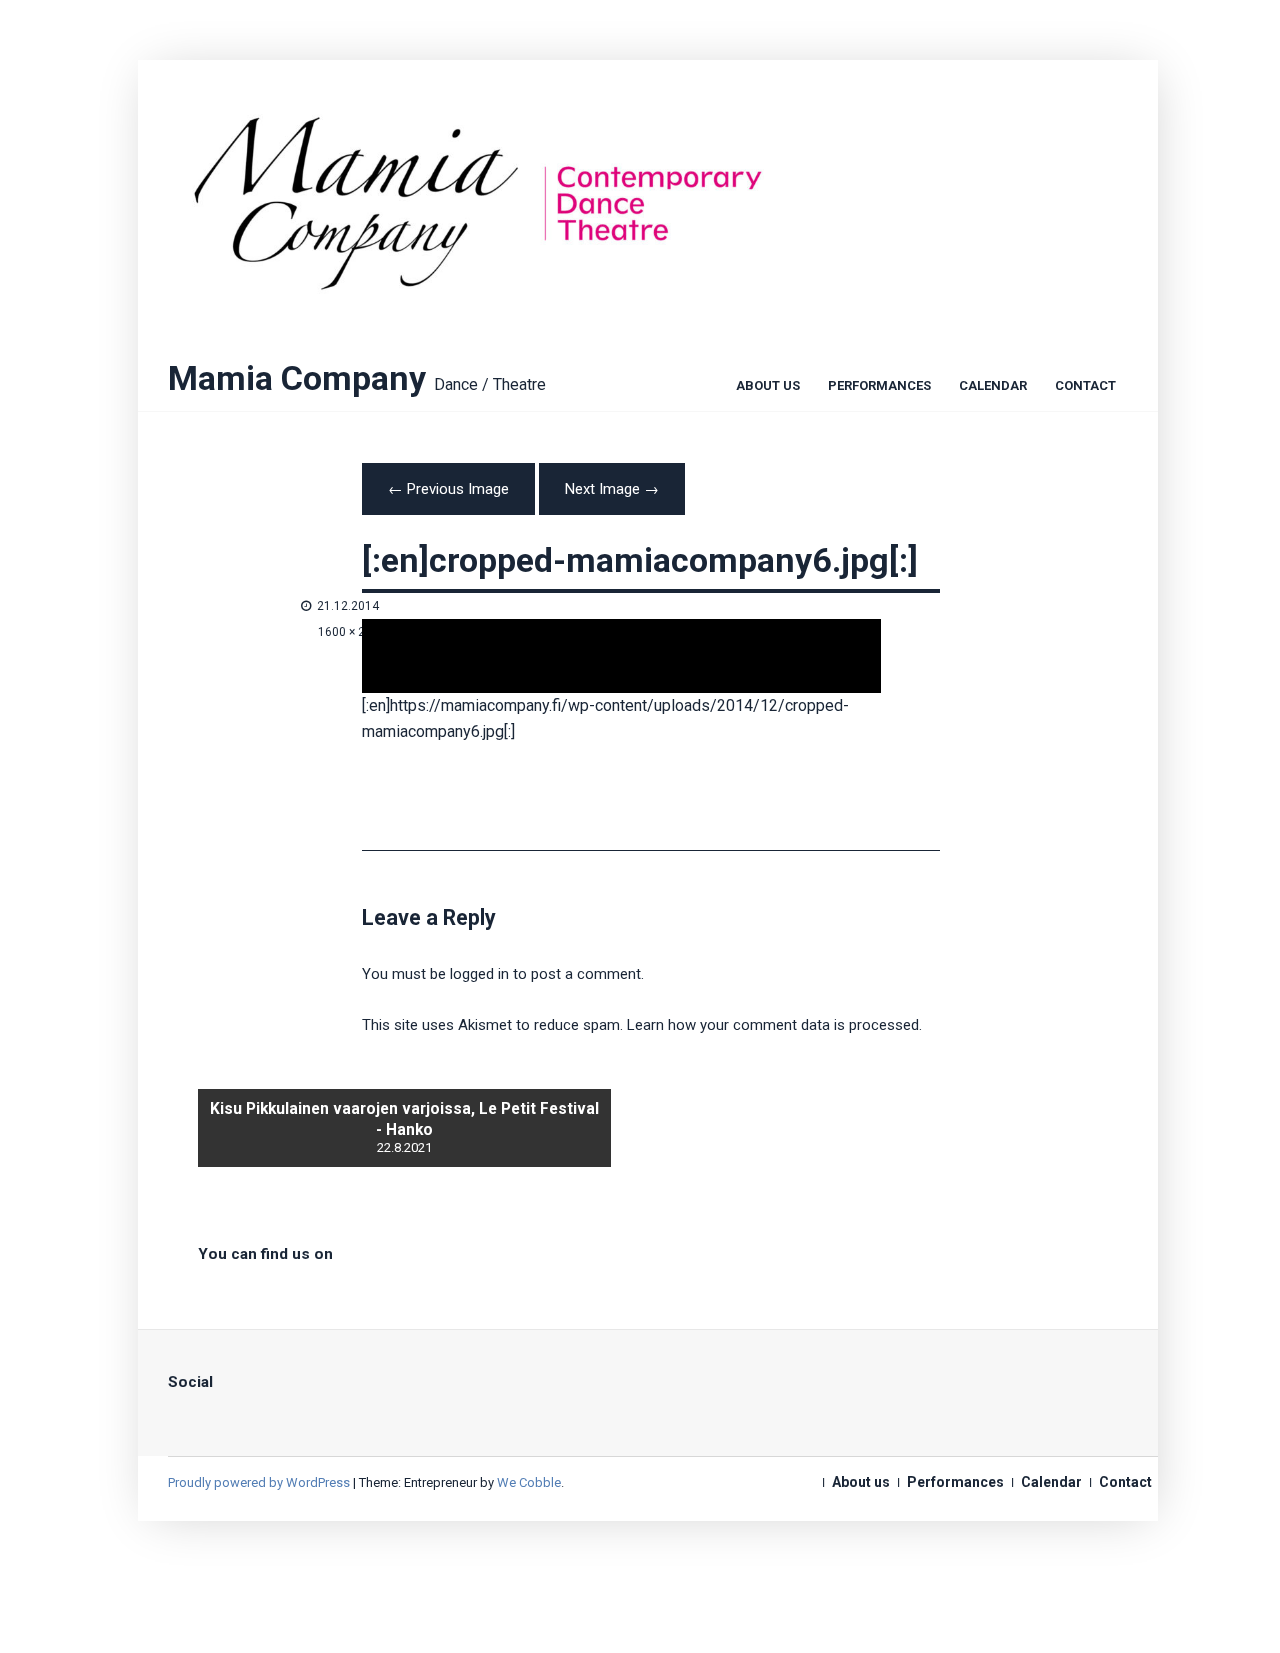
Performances (879, 387)
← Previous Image (448, 489)
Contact (1085, 387)
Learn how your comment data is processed (773, 1025)
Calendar (993, 387)
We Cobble (529, 1482)
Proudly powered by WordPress (259, 1482)
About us (768, 387)
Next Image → (612, 489)
